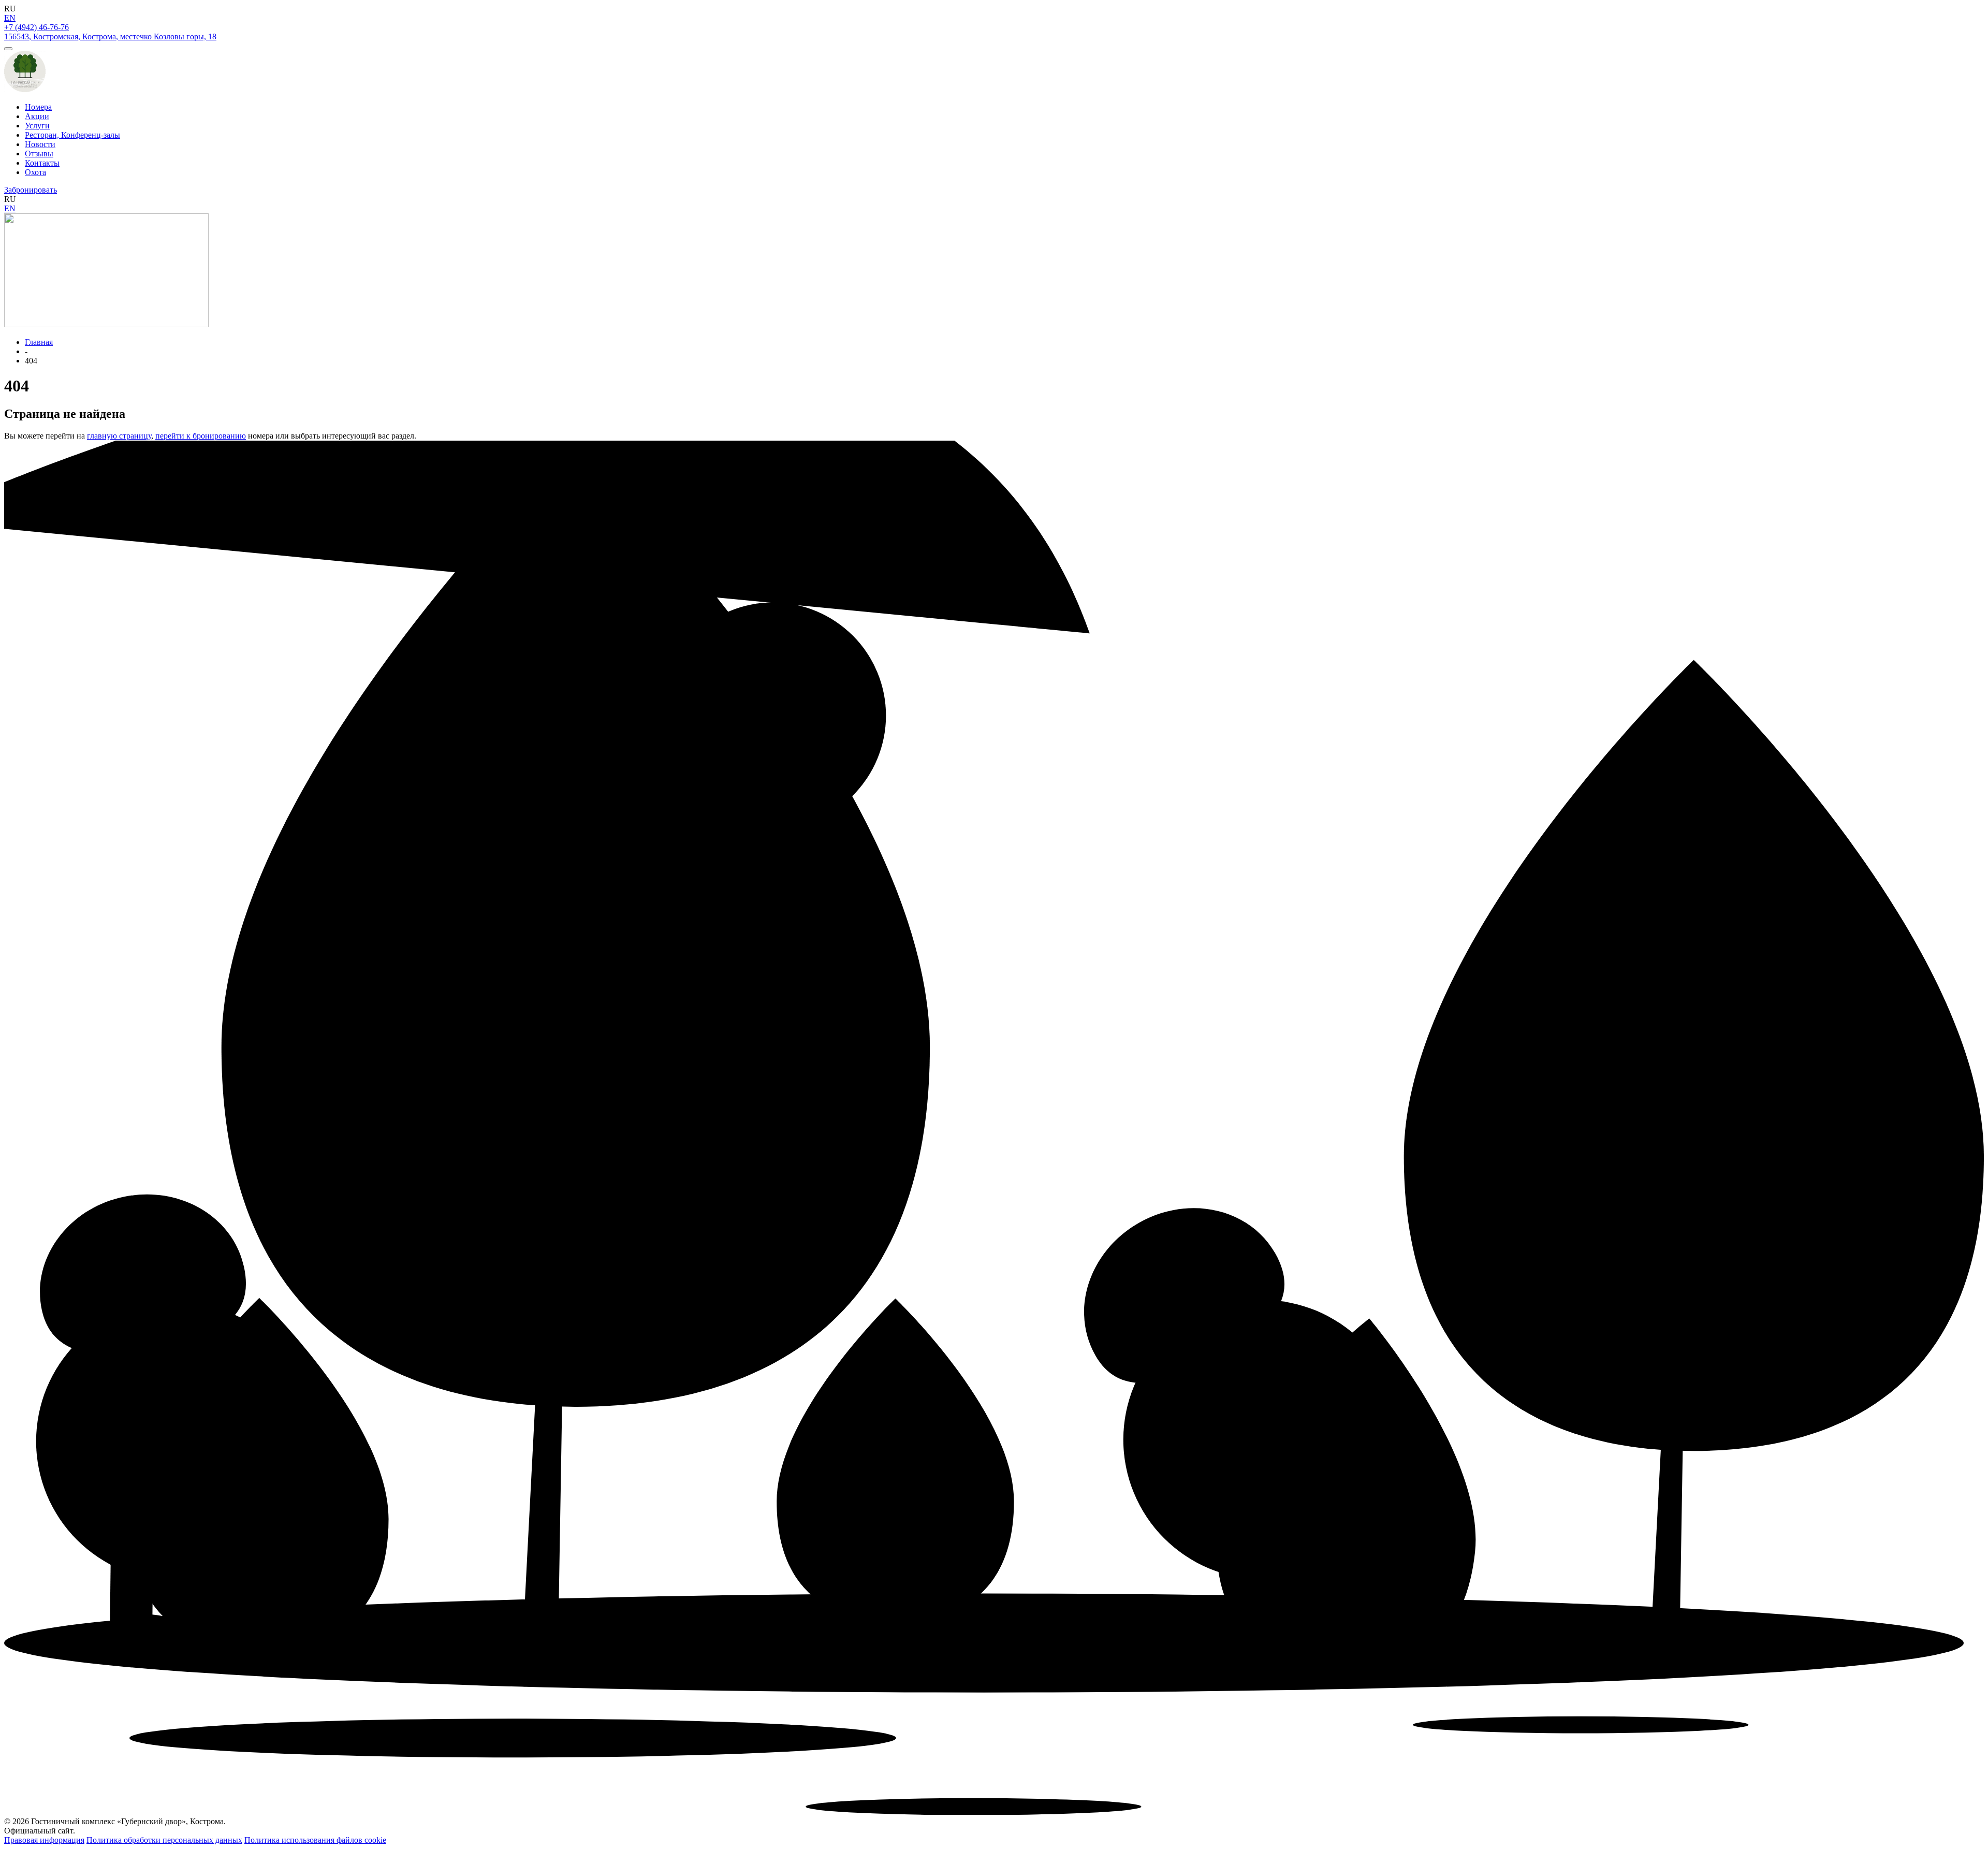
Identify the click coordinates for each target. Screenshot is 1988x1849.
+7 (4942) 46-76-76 (36, 27)
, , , (110, 37)
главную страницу (119, 436)
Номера (38, 107)
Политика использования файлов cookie (315, 1840)
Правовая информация (44, 1840)
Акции (37, 116)
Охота (35, 172)
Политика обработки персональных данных (164, 1840)
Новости (40, 144)
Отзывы (39, 154)
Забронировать (31, 190)
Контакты (42, 163)
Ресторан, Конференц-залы (72, 135)
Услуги (37, 126)
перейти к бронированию (201, 436)
